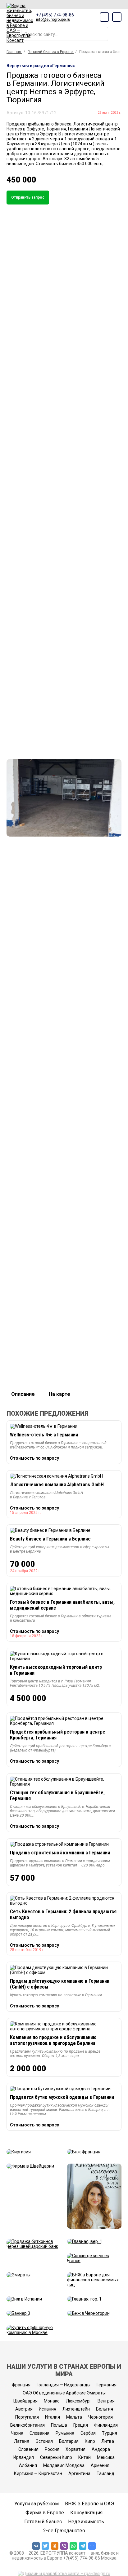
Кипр (90, 2441)
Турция (110, 2433)
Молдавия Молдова (64, 2465)
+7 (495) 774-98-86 (55, 15)
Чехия (17, 2433)
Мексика (106, 2457)
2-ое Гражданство (64, 2531)
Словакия (39, 2433)
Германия (107, 2385)
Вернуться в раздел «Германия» (41, 66)
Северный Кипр (56, 2457)
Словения (28, 2449)
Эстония (44, 2441)
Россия (52, 2449)
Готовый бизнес (43, 2522)
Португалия (27, 2417)
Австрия (24, 2409)
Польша (59, 2425)
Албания (28, 2465)
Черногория (101, 2417)
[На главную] (20, 23)
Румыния (65, 2433)
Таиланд (105, 2473)
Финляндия (106, 2425)
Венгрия (106, 2401)
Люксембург (79, 2401)
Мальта (74, 2417)
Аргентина (79, 2473)
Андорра (101, 2449)
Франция (21, 2385)
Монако (52, 2401)
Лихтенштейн (76, 2409)
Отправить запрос (28, 197)
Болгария (69, 2441)
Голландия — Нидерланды (64, 2385)
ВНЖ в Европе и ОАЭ (89, 2504)
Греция (81, 2425)
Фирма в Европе (45, 2513)
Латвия (22, 2441)
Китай (85, 2457)
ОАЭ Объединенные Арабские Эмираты (64, 2393)
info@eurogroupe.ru (53, 20)
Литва (108, 2441)
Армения (100, 2465)
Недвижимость (86, 2522)
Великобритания (27, 2425)
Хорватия (75, 2449)
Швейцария (25, 2401)
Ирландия (24, 2457)
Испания (48, 2409)
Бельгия (105, 2409)
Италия (53, 2417)
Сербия (88, 2433)
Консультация (86, 2513)
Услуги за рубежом (37, 2504)
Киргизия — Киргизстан (38, 2473)
